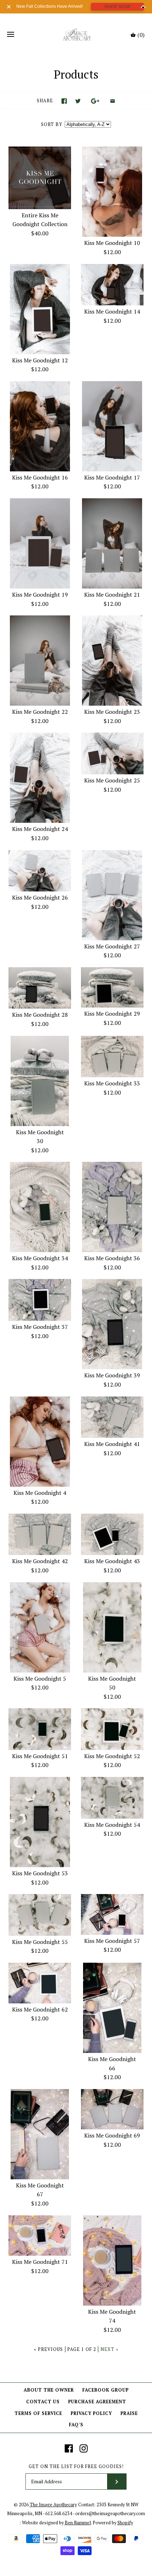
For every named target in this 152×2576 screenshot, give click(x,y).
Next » (109, 2349)
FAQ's (76, 2425)
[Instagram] (84, 2448)
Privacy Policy (91, 2413)
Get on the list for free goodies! (76, 2466)
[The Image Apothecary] (76, 35)
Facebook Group (106, 2390)
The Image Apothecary (53, 2505)
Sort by (52, 124)
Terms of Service (38, 2413)
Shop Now (117, 7)
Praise (129, 2413)
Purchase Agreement (97, 2402)
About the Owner (49, 2390)
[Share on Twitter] (78, 101)
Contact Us (43, 2402)
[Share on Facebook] (64, 101)
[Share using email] (113, 101)
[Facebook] (69, 2448)
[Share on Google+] (95, 101)
